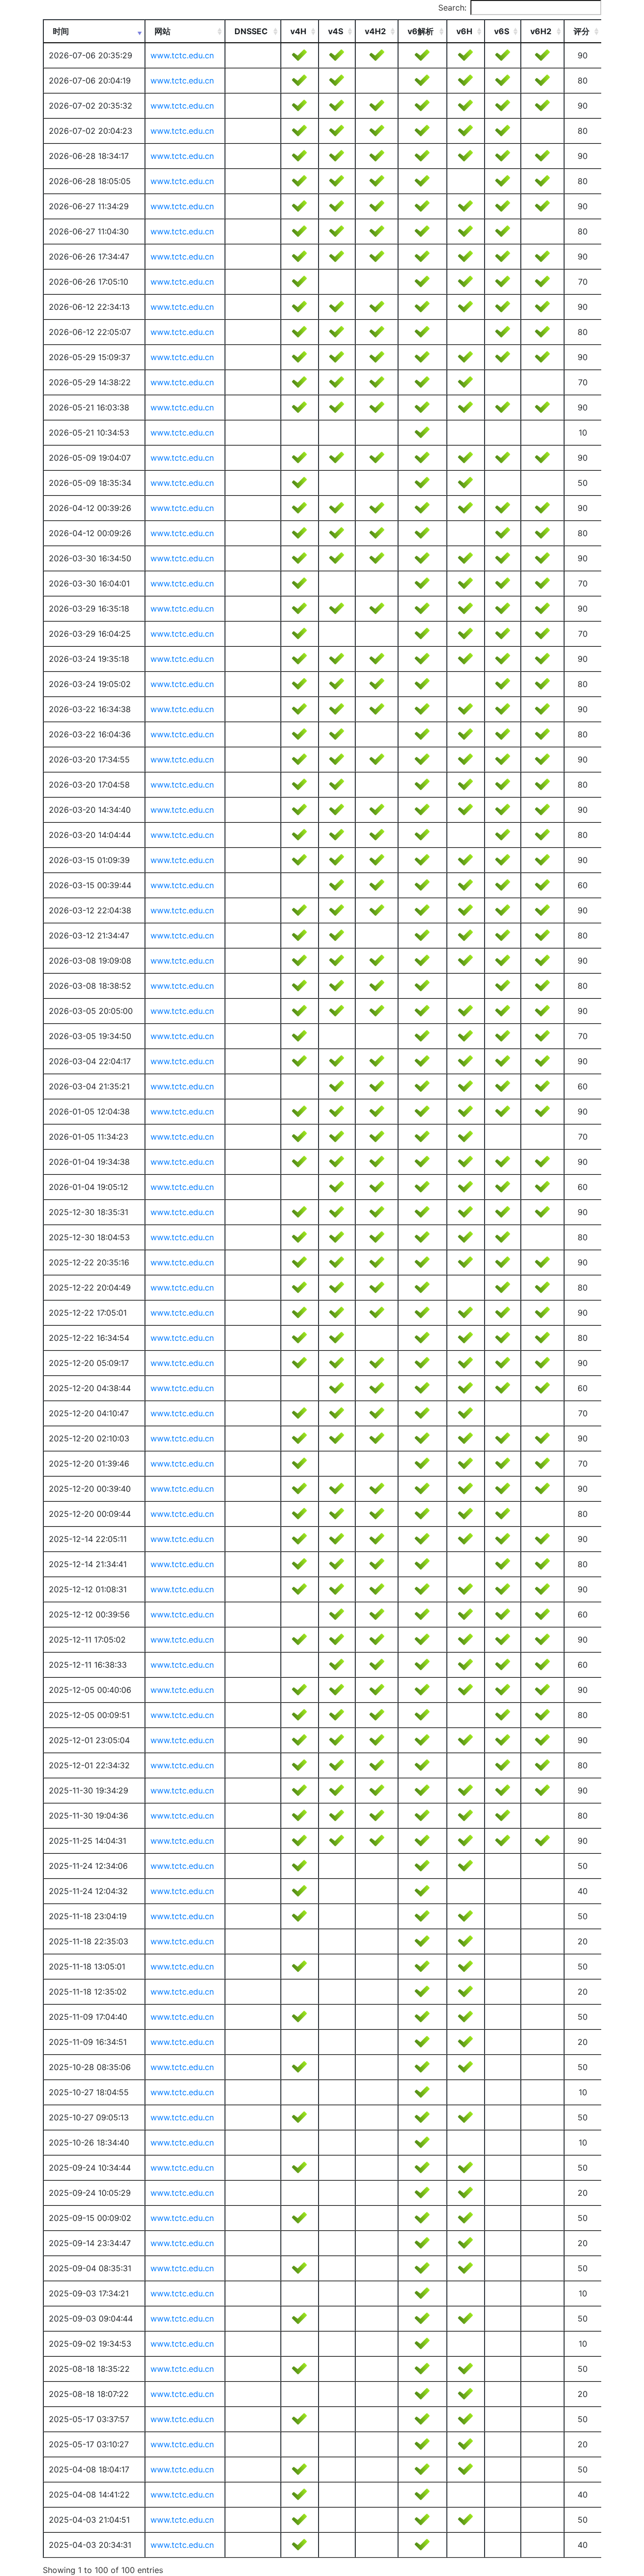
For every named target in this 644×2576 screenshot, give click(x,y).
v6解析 (421, 31)
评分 (582, 31)
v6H (464, 31)
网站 (163, 31)
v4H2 (375, 31)
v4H (298, 31)
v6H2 (541, 31)
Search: (452, 8)
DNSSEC (251, 31)
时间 (61, 31)
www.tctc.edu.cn (182, 55)
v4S (336, 31)
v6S (502, 31)
